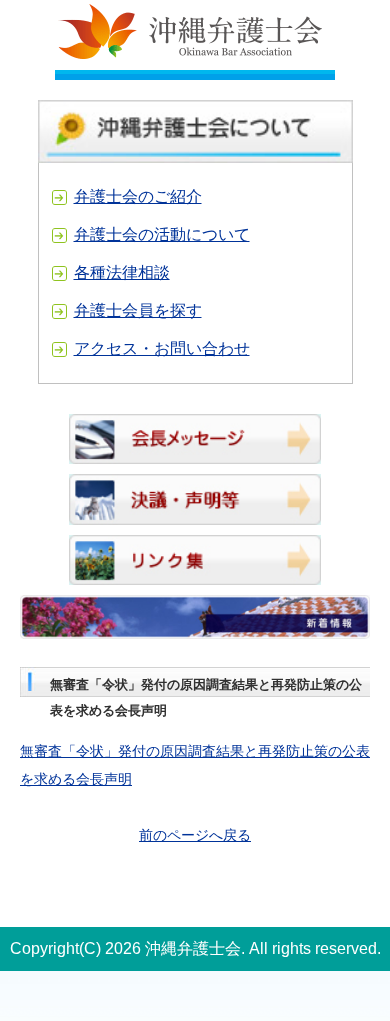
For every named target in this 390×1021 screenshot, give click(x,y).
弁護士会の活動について (162, 234)
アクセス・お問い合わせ (162, 348)
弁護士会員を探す (138, 310)
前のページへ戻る (195, 835)
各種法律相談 (122, 272)
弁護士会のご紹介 (138, 196)
